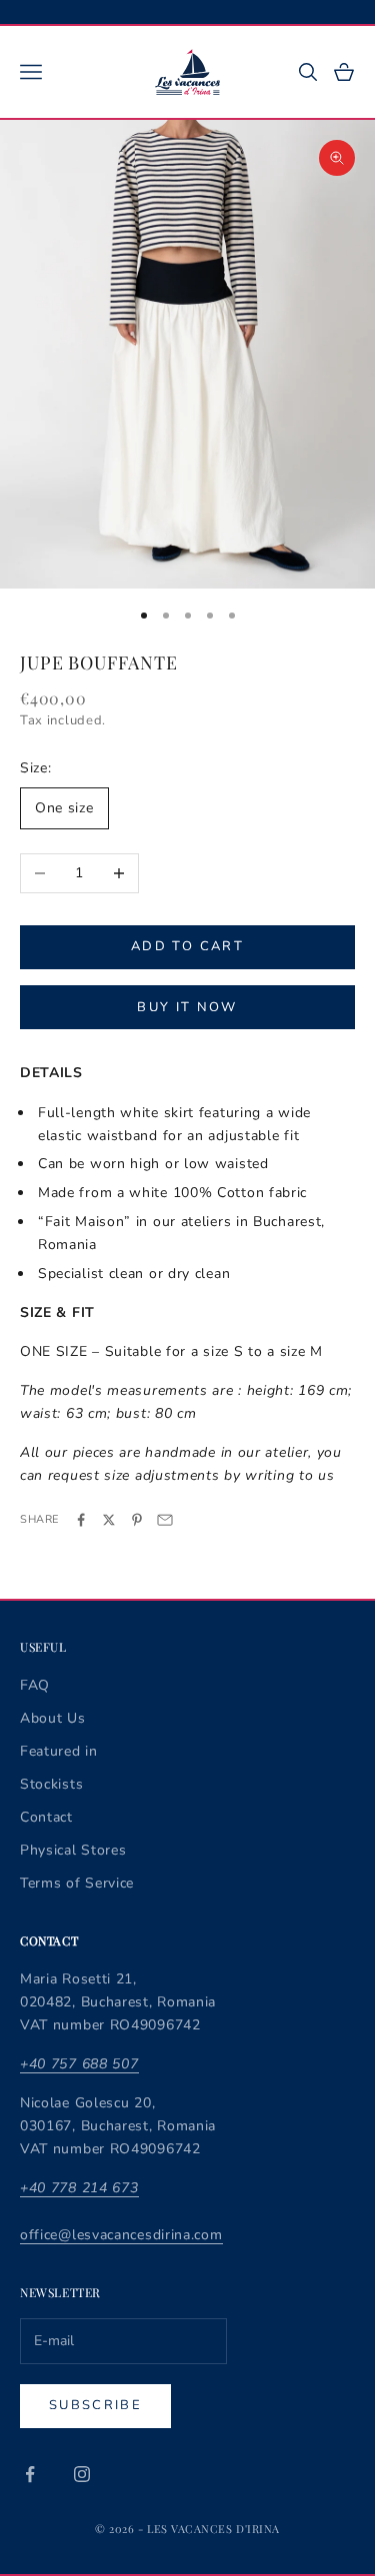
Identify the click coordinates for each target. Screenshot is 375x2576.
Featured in (59, 1751)
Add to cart (187, 946)
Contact (46, 1817)
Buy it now (187, 1007)
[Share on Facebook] (81, 1520)
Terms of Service (77, 1883)
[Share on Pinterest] (137, 1520)
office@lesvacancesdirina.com (121, 2235)
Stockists (51, 1784)
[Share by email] (165, 1520)
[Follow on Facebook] (30, 2474)
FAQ (35, 1685)
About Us (53, 1718)
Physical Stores (73, 1850)
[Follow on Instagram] (82, 2474)
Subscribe (95, 2405)
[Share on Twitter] (109, 1520)
